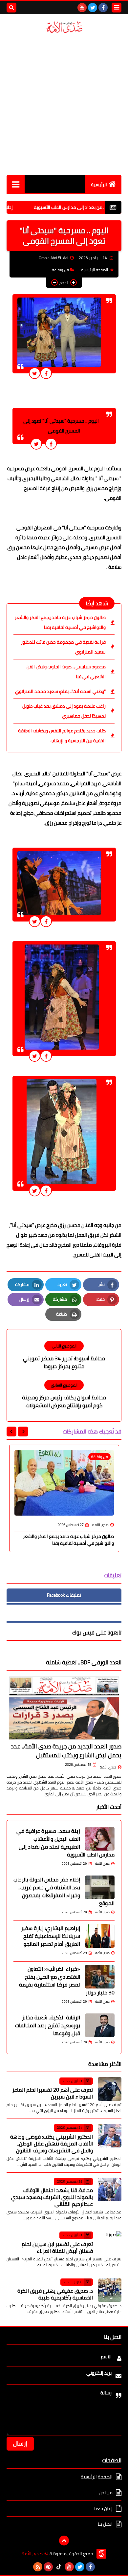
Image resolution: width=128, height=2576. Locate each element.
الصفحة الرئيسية (95, 270)
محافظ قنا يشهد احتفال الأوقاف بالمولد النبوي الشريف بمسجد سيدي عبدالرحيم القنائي (52, 2197)
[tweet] (35, 373)
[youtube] (82, 8)
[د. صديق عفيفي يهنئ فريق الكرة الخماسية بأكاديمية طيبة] (110, 2290)
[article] (64, 1355)
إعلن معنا (103, 2508)
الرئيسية (99, 185)
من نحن (106, 2493)
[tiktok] (59, 2567)
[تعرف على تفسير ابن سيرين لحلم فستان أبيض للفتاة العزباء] (110, 2243)
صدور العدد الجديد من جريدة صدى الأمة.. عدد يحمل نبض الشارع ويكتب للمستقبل (66, 1751)
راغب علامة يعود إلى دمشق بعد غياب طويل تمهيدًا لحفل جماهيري (64, 711)
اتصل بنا (105, 2524)
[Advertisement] (64, 104)
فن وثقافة (60, 270)
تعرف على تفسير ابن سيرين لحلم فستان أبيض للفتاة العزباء (57, 2247)
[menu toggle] (117, 8)
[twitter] (93, 8)
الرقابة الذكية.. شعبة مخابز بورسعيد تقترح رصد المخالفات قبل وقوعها (48, 2025)
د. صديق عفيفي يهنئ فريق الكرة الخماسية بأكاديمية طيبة (55, 2294)
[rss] (38, 2567)
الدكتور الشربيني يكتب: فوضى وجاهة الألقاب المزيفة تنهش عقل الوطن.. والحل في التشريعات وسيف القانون (52, 2143)
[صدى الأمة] (64, 27)
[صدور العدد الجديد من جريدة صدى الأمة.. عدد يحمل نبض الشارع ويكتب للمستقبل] (64, 1708)
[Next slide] (11, 1432)
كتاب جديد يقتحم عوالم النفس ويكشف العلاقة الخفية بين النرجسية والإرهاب (62, 736)
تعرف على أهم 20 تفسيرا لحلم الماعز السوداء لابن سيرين (53, 2093)
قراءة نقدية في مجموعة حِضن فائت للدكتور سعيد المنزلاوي (63, 647)
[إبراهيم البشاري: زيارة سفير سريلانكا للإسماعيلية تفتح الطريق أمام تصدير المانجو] (100, 1936)
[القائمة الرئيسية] (16, 184)
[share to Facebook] (46, 373)
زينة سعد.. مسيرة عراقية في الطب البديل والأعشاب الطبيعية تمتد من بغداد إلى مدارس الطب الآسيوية (65, 1843)
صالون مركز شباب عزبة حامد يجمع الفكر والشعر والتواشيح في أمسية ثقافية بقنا (60, 622)
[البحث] (11, 8)
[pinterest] (48, 2567)
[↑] (64, 2541)
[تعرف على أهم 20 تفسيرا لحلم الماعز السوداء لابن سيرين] (110, 2089)
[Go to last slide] (23, 1432)
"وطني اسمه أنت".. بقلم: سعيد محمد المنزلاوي (60, 691)
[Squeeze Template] (101, 2554)
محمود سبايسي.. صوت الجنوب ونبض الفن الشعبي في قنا (66, 672)
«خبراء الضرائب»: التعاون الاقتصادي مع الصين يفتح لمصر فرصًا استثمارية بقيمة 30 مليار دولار (67, 1981)
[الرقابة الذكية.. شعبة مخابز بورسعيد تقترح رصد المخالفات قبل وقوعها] (100, 2025)
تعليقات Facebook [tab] (64, 1595)
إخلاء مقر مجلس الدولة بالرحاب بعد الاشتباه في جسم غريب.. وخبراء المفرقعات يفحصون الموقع (64, 1891)
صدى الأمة (108, 1767)
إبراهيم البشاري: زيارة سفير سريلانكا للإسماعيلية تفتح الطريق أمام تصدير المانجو (51, 1936)
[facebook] (103, 8)
